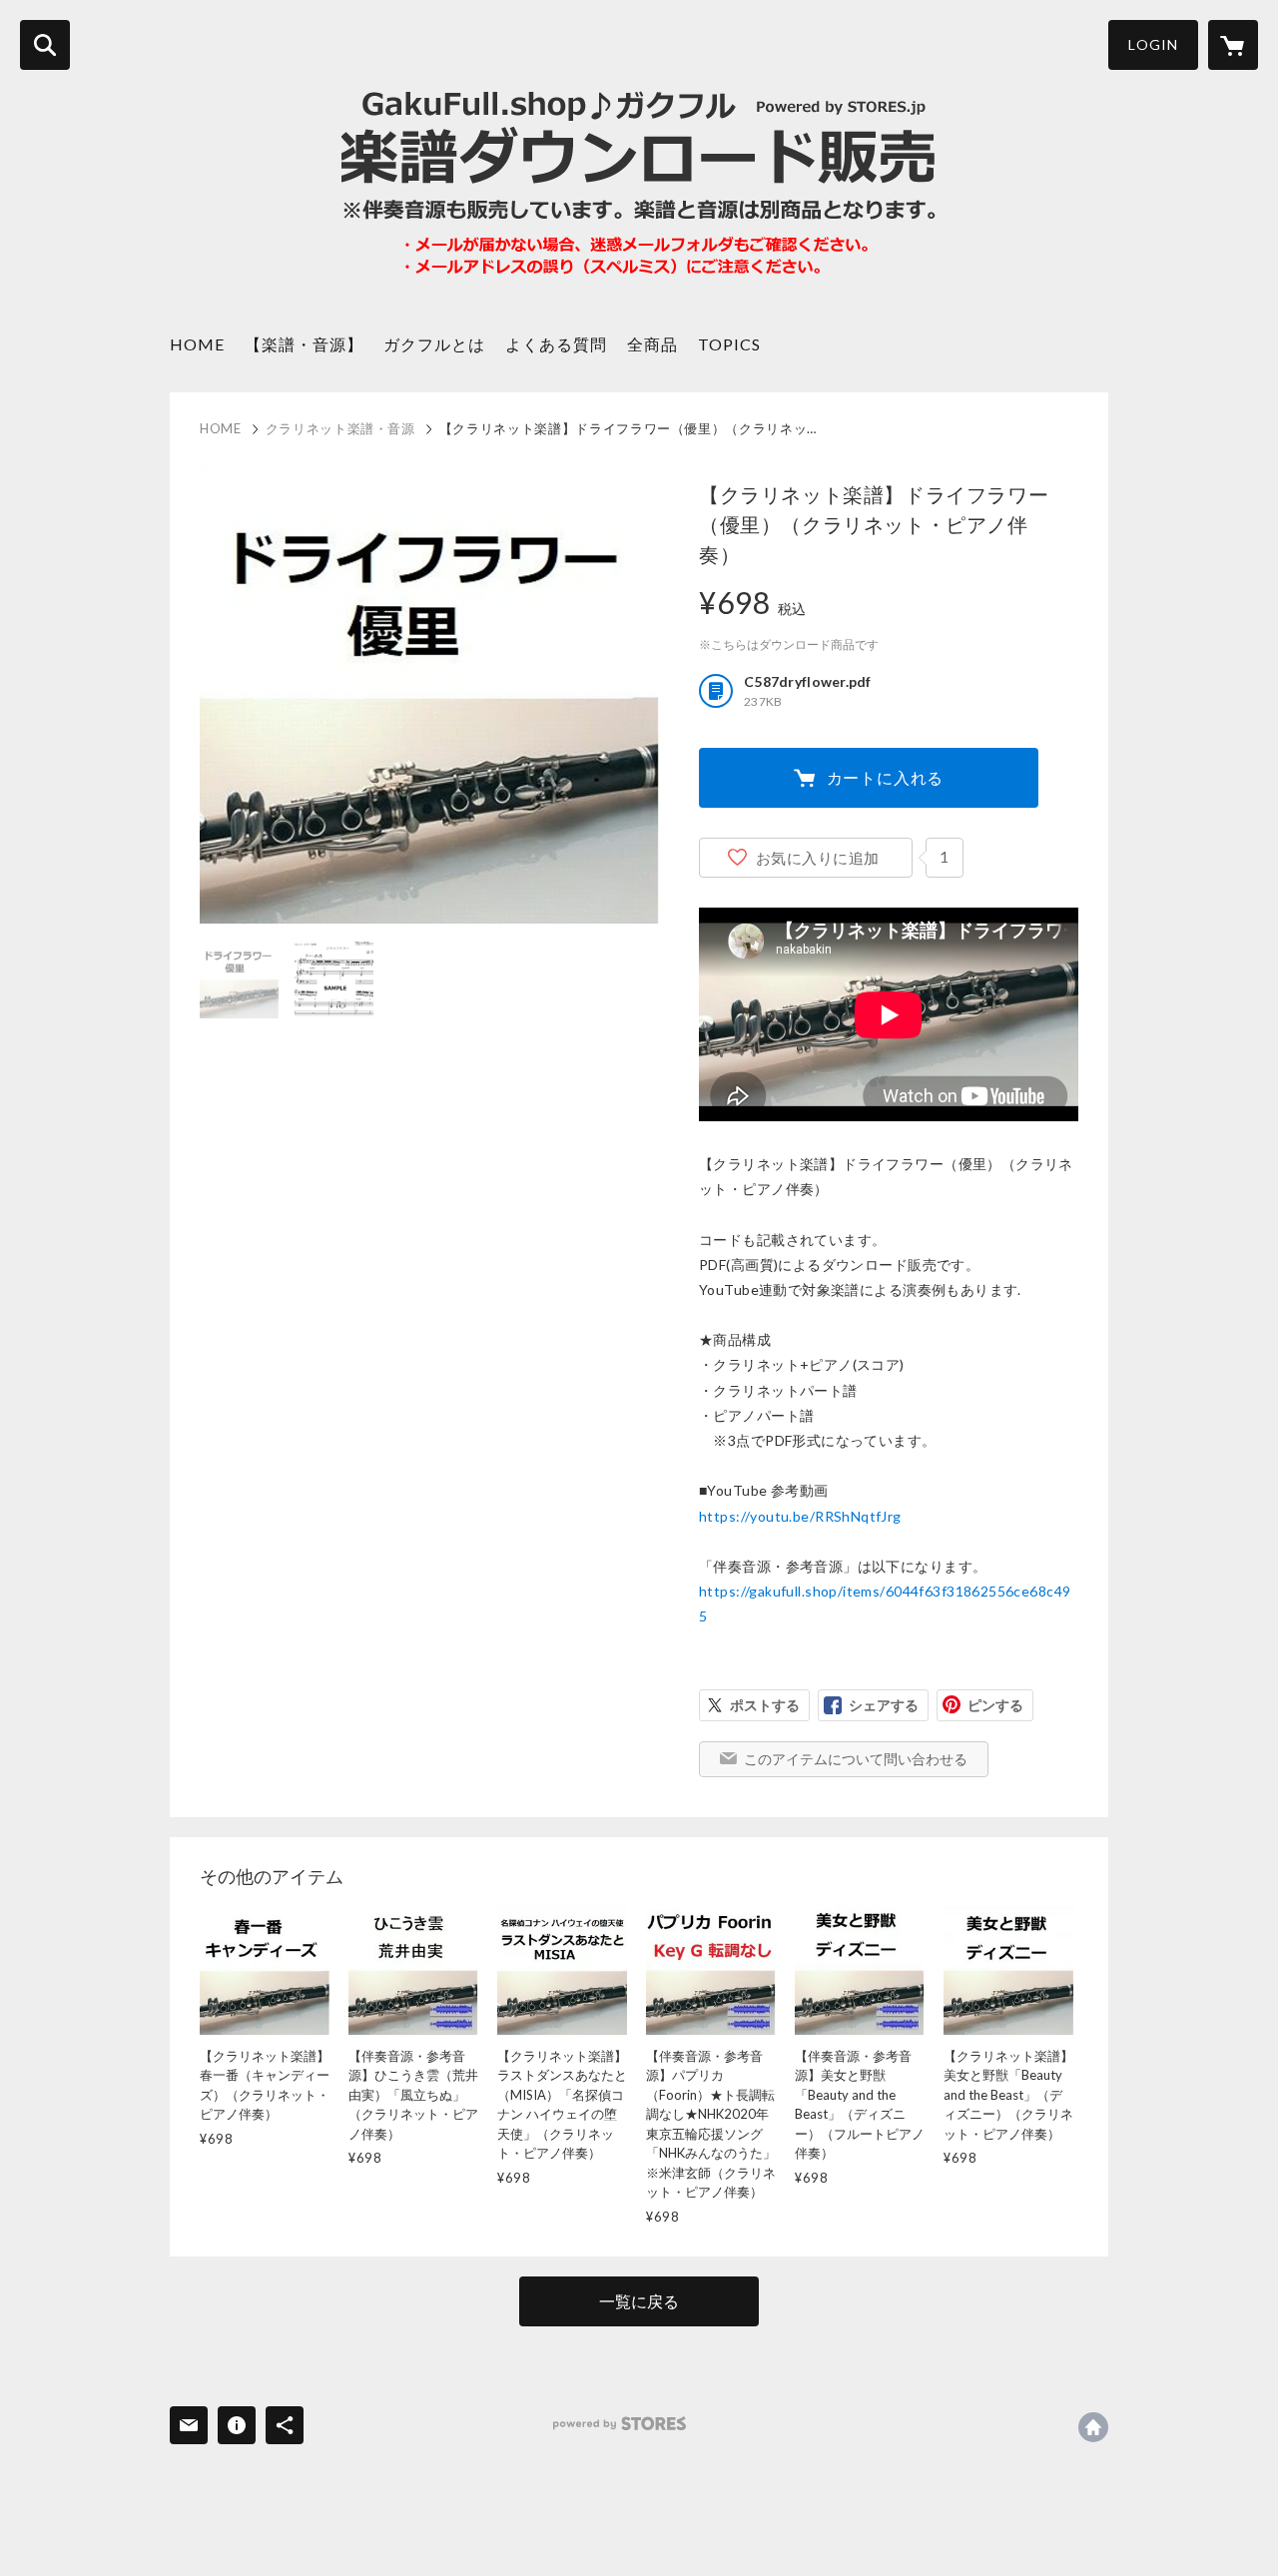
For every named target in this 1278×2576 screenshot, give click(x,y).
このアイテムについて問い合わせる (856, 1759)
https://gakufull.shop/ (1093, 2427)
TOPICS (729, 344)
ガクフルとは (434, 344)
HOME (197, 344)
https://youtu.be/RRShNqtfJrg (800, 1516)
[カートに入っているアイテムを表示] (1233, 45)
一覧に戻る (639, 2301)
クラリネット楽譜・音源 (340, 428)
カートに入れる (886, 777)
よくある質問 (556, 344)
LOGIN (1153, 44)
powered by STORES (620, 2424)
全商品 (652, 344)
